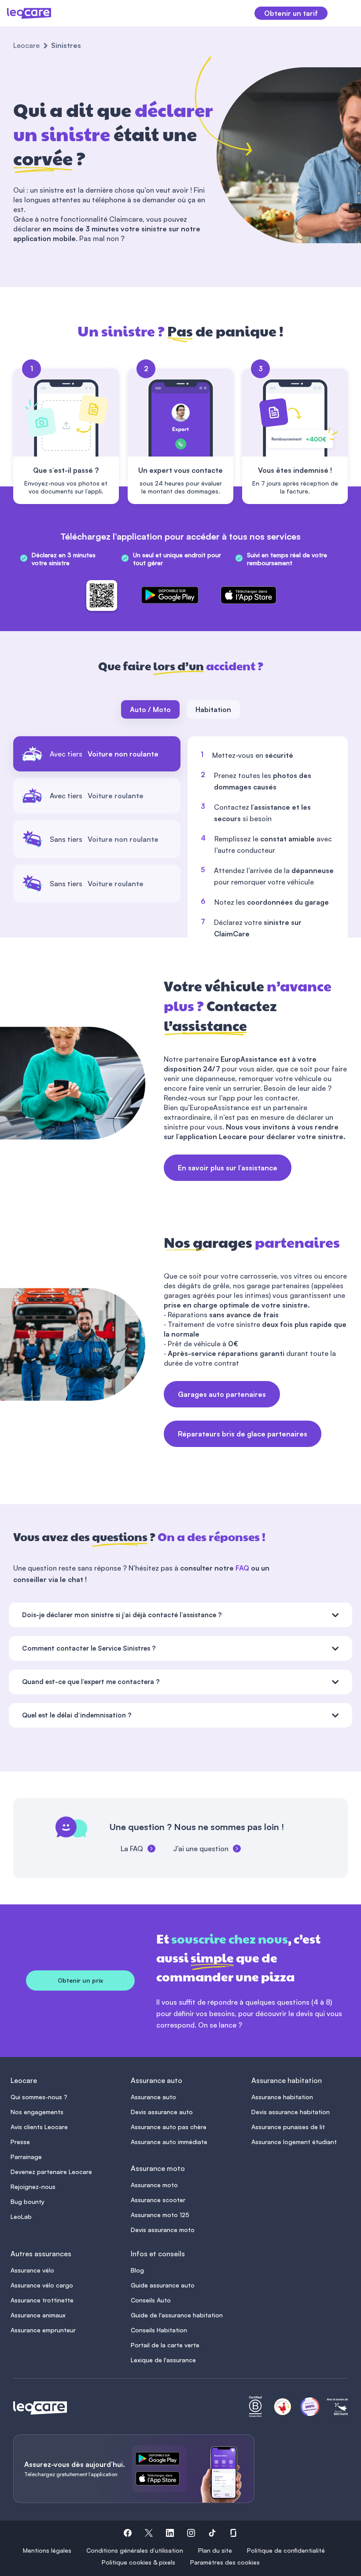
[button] (128, 2534)
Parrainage (26, 2157)
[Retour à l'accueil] (40, 2408)
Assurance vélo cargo (42, 2285)
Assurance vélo (32, 2270)
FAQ (242, 1568)
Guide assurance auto (163, 2285)
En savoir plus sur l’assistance (228, 1168)
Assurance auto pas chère (169, 2127)
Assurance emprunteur (43, 2330)
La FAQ (132, 1849)
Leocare (26, 45)
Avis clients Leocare (39, 2127)
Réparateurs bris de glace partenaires (243, 1434)
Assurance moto (154, 2185)
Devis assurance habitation (291, 2112)
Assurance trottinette (42, 2300)
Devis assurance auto (162, 2112)
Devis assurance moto (163, 2230)
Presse (20, 2142)
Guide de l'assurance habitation (177, 2315)
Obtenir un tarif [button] (291, 13)
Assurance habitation (282, 2097)
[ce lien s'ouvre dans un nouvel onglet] (161, 2460)
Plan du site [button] (215, 2550)
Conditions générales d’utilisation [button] (135, 2550)
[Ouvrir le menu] (344, 13)
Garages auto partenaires (222, 1394)
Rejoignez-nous (33, 2187)
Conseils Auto (151, 2300)
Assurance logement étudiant (294, 2142)
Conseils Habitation (159, 2330)
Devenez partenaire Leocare (51, 2172)
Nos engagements (37, 2112)
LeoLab (21, 2216)
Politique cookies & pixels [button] (138, 2562)
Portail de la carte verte (165, 2345)
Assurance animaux (38, 2315)
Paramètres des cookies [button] (225, 2562)
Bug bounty (28, 2201)
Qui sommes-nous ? (39, 2097)
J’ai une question (201, 1849)
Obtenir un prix (80, 1980)
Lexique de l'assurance (163, 2360)
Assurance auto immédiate (169, 2142)
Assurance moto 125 (160, 2215)
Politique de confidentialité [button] (286, 2550)
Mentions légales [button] (47, 2550)
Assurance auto (153, 2097)
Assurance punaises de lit (288, 2127)
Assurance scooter (158, 2200)
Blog (137, 2270)
